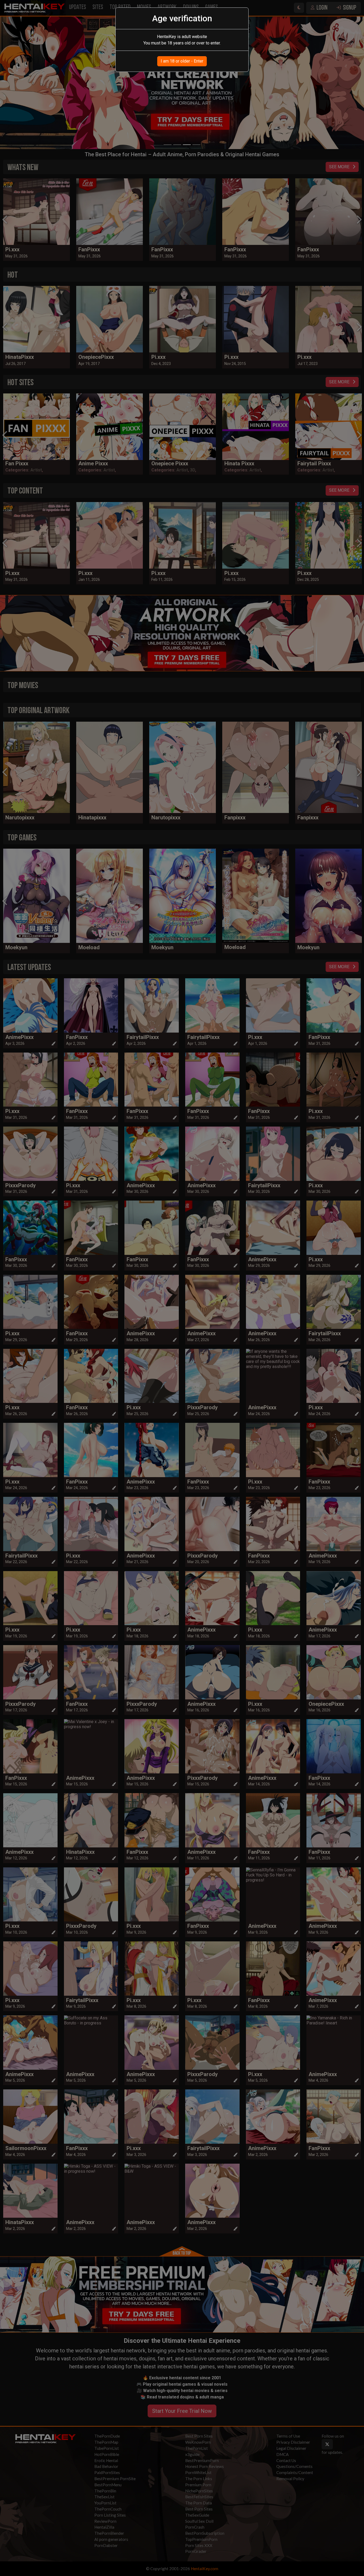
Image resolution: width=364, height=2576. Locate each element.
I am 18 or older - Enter (182, 61)
